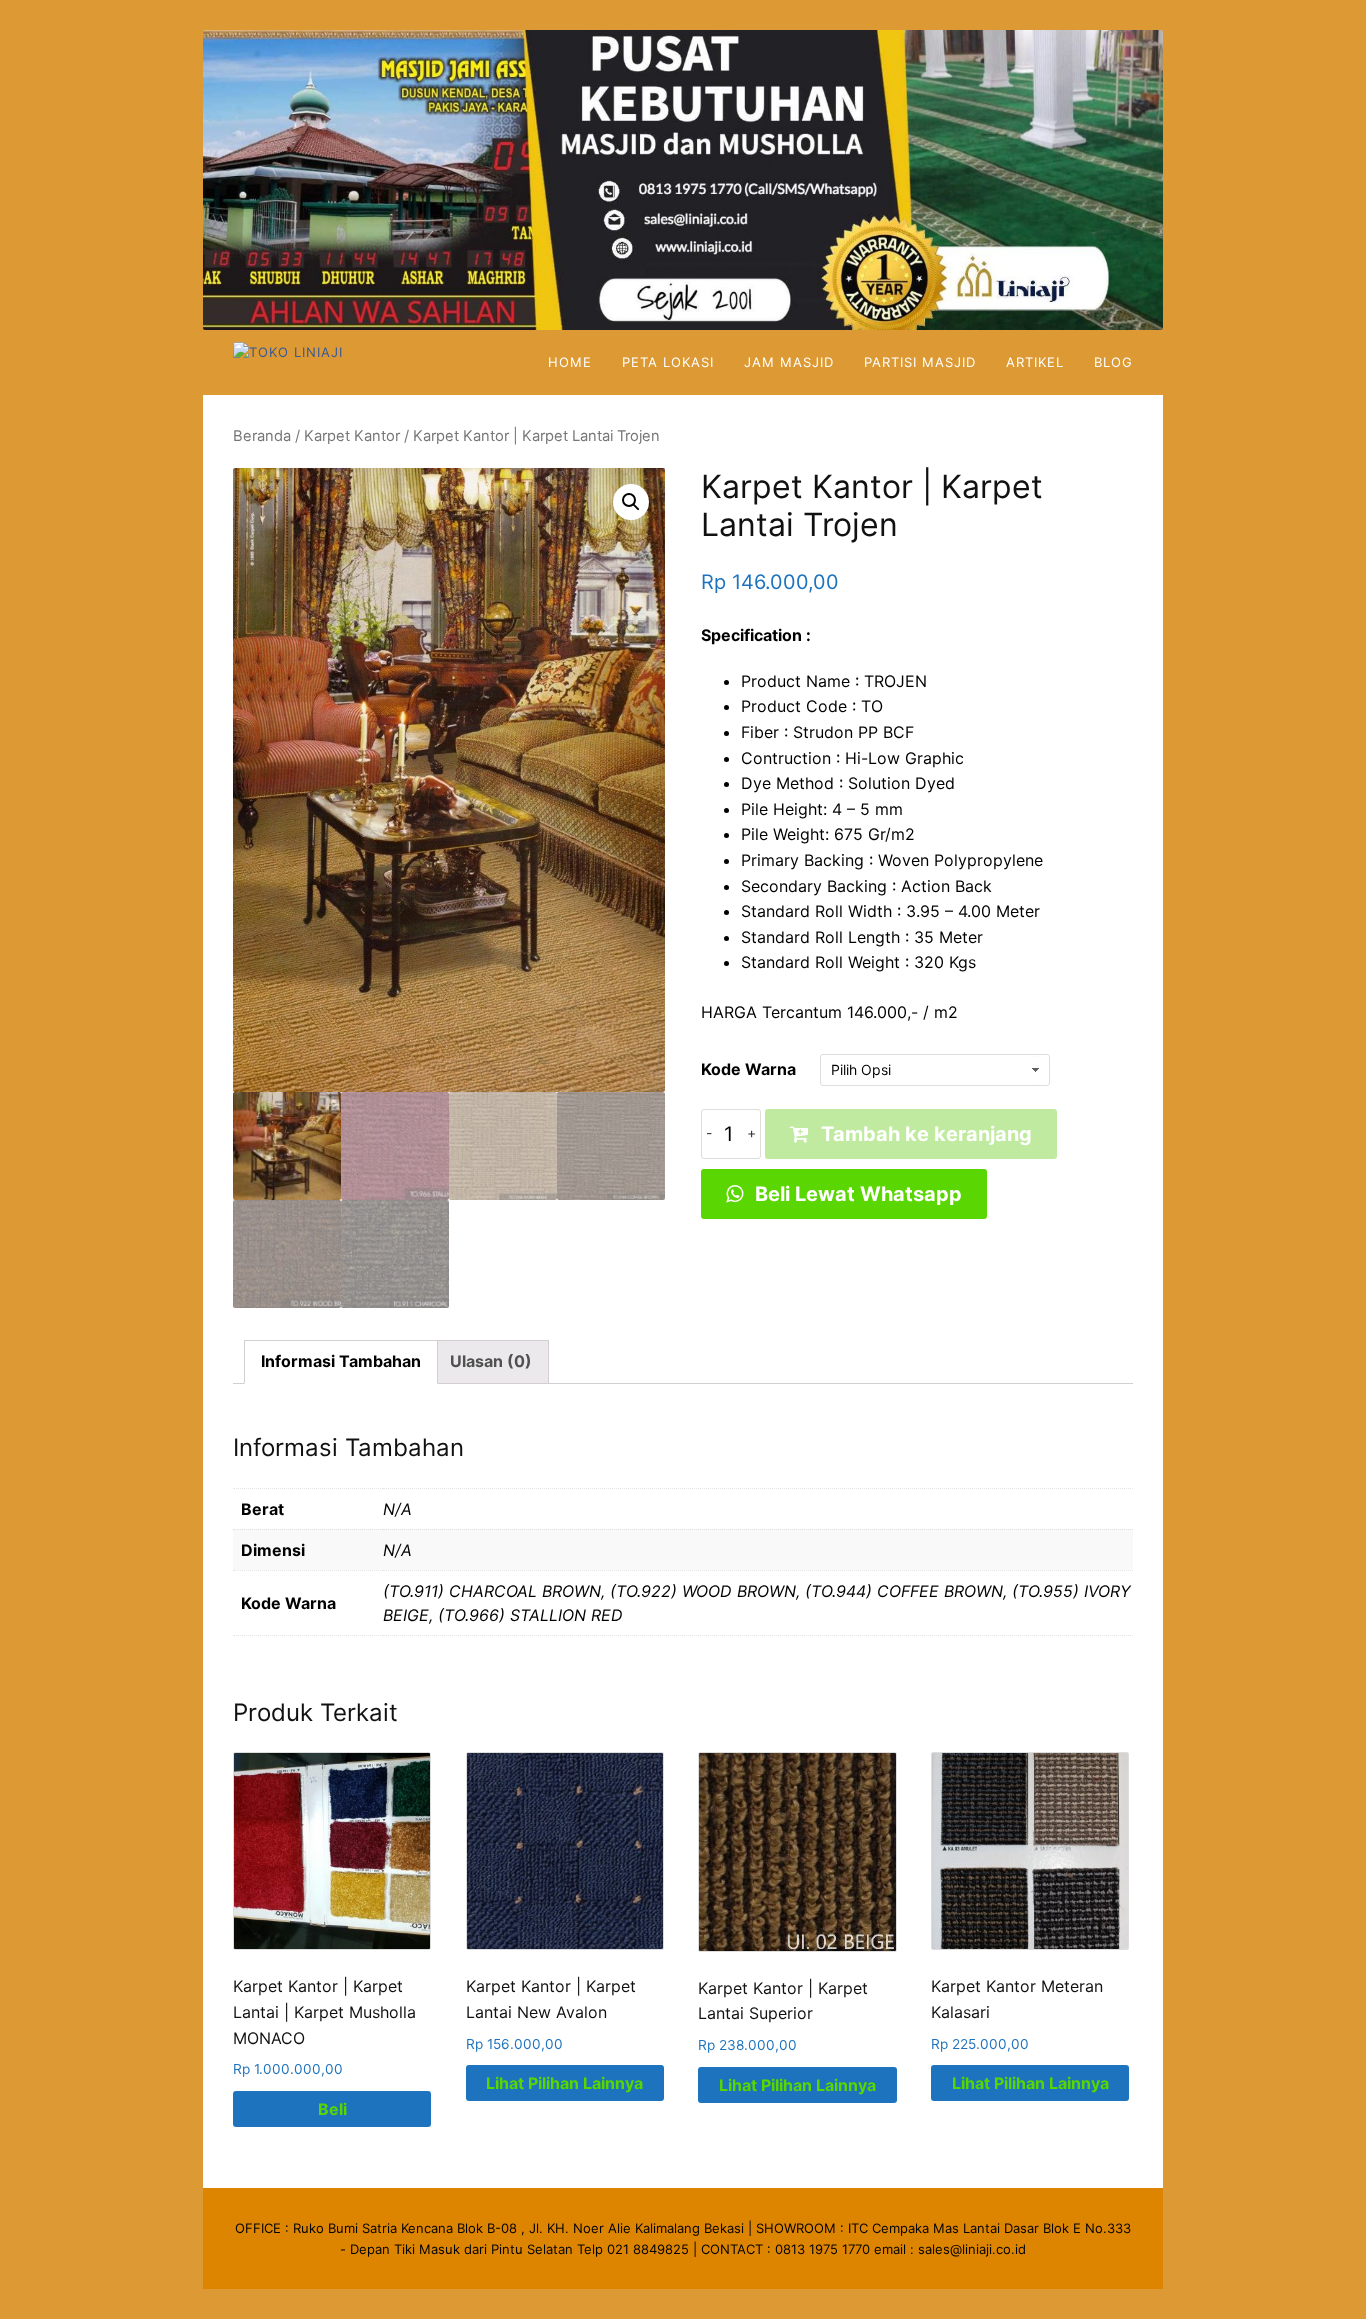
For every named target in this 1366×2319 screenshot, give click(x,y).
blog (1113, 362)
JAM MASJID (789, 362)
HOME (570, 362)
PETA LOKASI (668, 362)
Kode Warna (748, 1069)
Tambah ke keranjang (926, 1134)
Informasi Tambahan (341, 1361)
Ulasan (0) (491, 1361)
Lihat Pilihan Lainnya (564, 2083)
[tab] (341, 1362)
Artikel (1035, 362)
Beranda (262, 436)
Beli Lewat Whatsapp (856, 1194)
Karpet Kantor (352, 436)
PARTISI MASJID (920, 362)
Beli (332, 2109)
